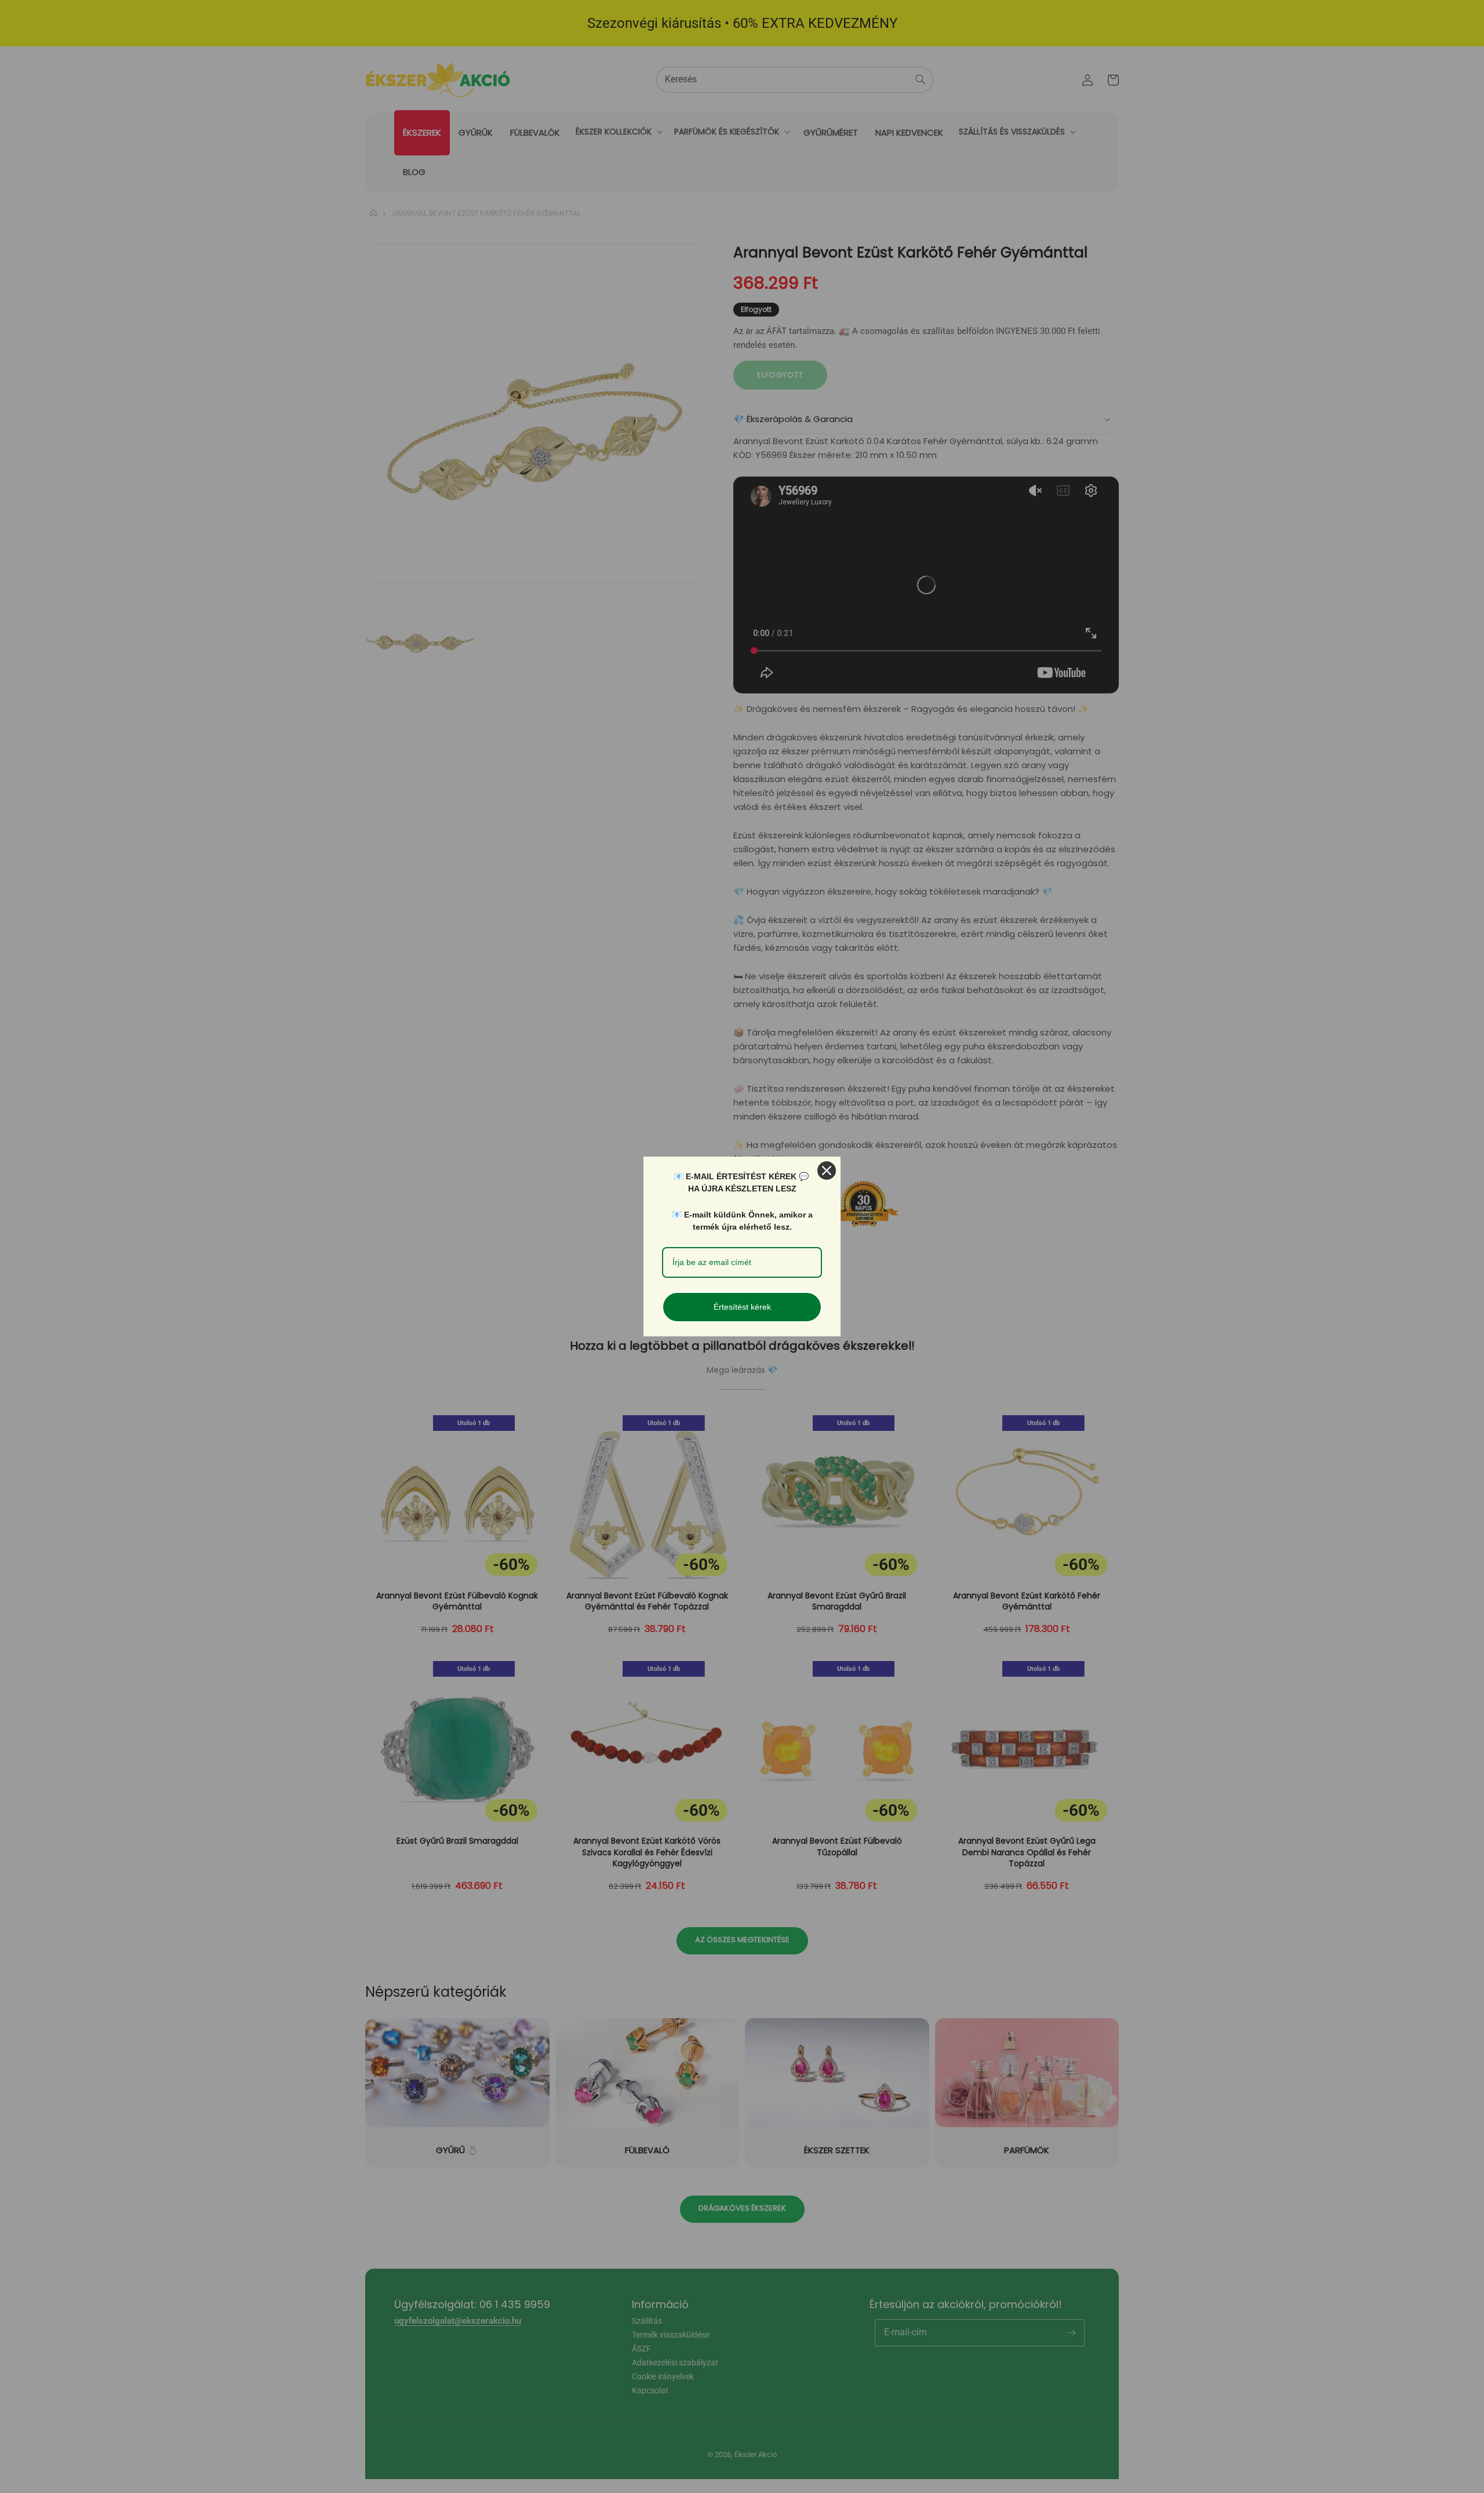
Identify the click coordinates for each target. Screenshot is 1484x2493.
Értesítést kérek (742, 1307)
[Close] (827, 1171)
